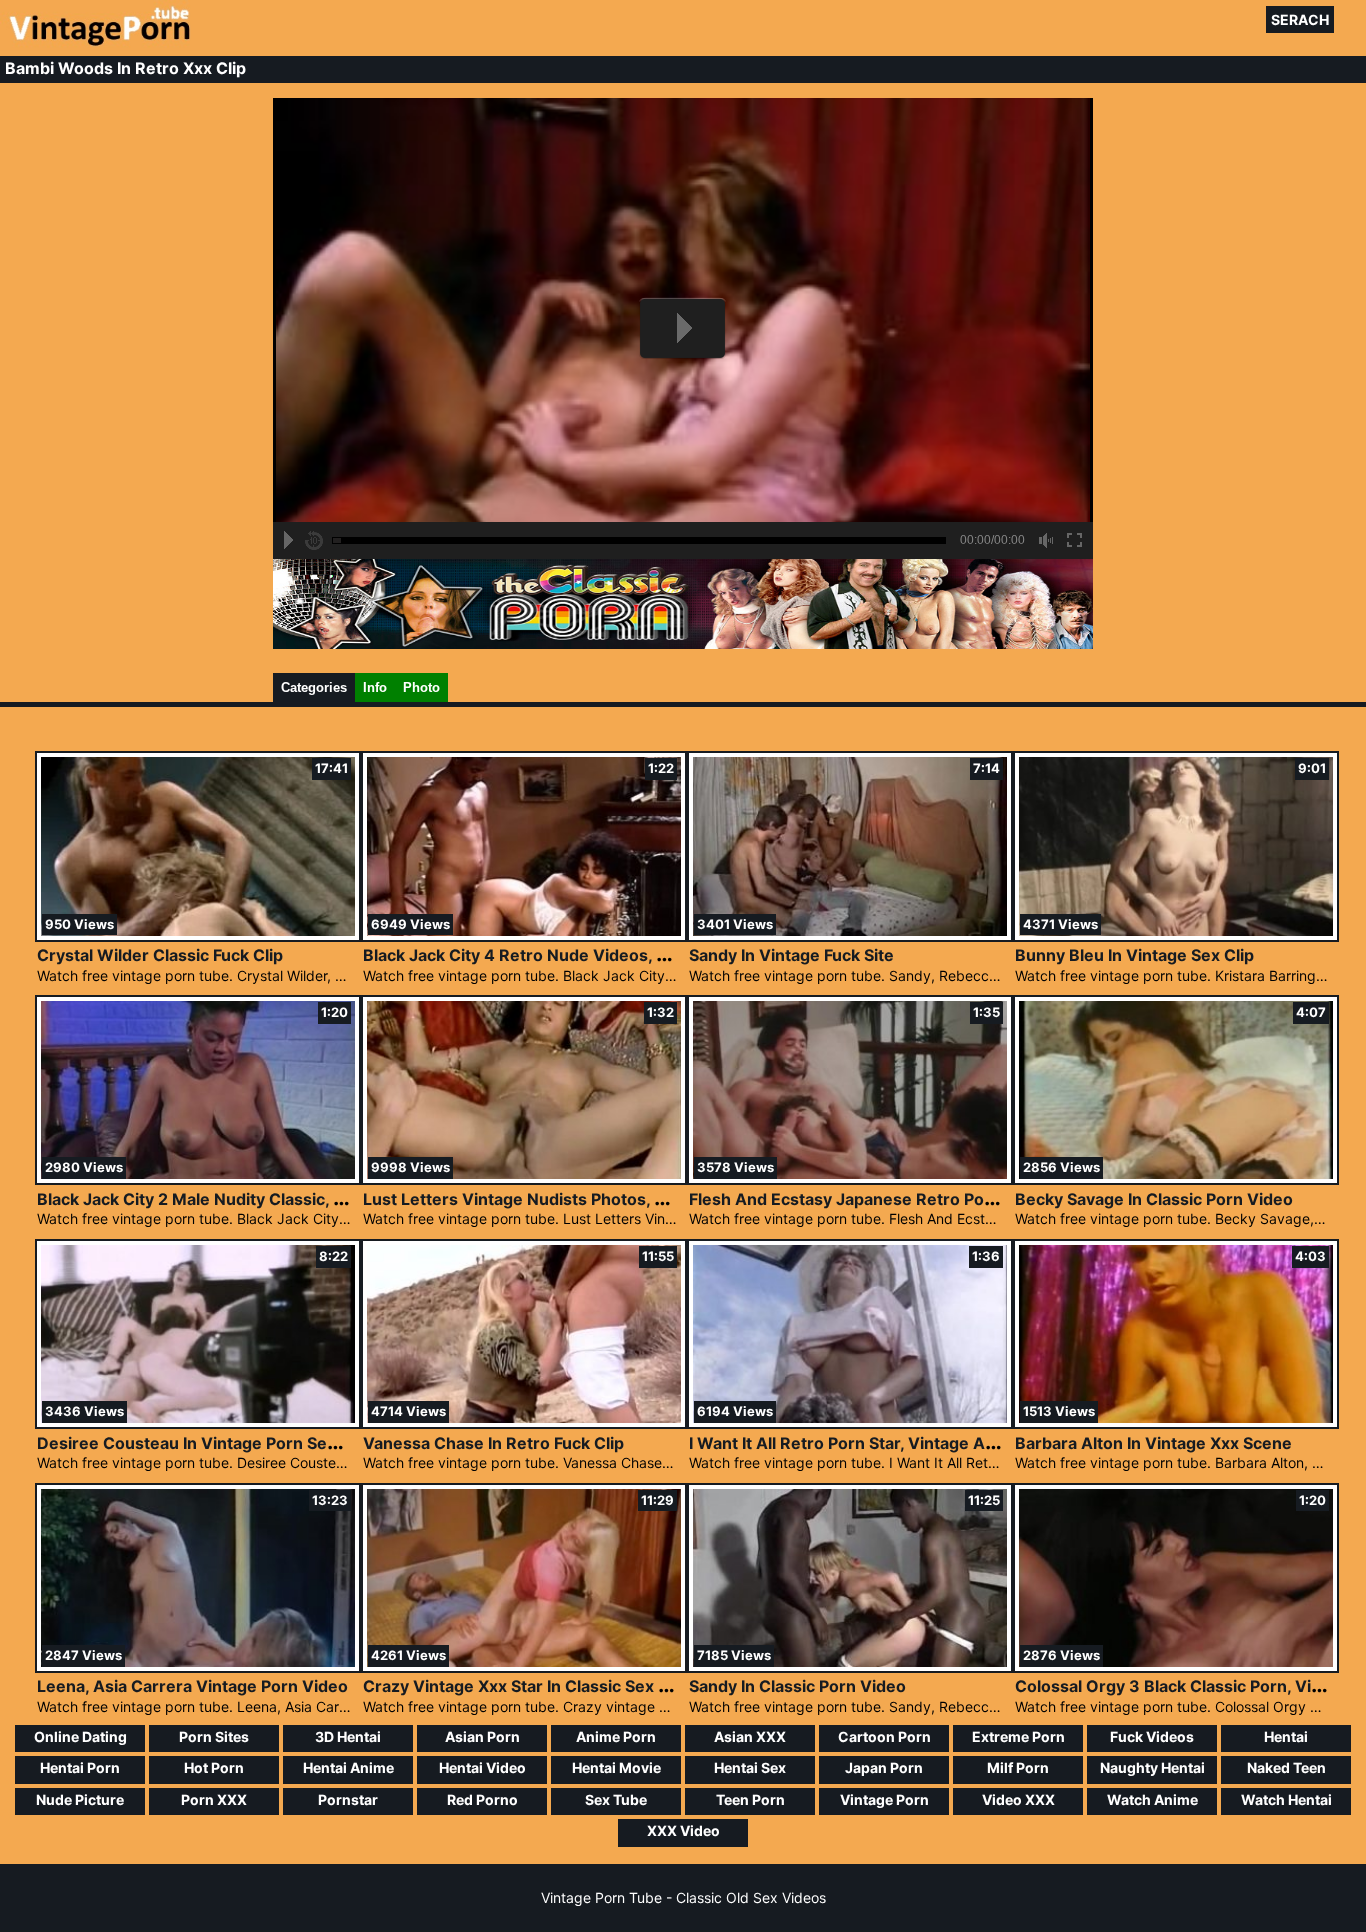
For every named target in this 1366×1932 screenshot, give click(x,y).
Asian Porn (482, 1736)
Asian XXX (750, 1736)
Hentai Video (482, 1767)
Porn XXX (214, 1799)
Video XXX (1018, 1799)
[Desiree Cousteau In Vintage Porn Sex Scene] (198, 1421)
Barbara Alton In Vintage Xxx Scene (1153, 1443)
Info (375, 687)
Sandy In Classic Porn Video (797, 1686)
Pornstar (348, 1799)
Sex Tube (616, 1799)
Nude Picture (80, 1799)
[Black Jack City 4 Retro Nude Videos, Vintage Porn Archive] (524, 934)
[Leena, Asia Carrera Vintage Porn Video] (198, 1665)
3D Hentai (348, 1736)
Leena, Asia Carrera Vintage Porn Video (192, 1686)
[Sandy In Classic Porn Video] (850, 1665)
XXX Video (683, 1830)
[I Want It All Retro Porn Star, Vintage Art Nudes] (850, 1421)
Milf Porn (1018, 1767)
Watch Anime (1152, 1799)
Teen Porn (750, 1799)
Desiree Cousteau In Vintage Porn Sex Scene (213, 1443)
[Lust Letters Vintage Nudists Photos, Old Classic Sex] (524, 1177)
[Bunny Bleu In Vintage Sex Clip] (1176, 934)
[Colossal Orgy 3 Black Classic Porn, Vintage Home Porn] (1176, 1665)
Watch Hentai (1286, 1799)
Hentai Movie (616, 1767)
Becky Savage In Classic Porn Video (1154, 1199)
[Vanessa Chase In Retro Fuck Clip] (524, 1421)
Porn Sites (214, 1736)
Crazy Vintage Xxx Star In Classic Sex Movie (534, 1686)
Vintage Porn (884, 1799)
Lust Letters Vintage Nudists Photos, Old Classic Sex (568, 1199)
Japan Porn (884, 1767)
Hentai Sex (750, 1767)
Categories (314, 687)
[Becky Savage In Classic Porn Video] (1176, 1177)
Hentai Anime (348, 1767)
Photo (421, 687)
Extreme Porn (1018, 1736)
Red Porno (482, 1799)
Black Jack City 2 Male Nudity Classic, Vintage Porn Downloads (282, 1199)
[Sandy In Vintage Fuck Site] (850, 934)
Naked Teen (1286, 1767)
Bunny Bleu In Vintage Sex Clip (1134, 955)
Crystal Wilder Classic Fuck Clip (160, 955)
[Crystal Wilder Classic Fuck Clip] (198, 934)
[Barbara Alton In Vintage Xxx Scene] (1176, 1421)
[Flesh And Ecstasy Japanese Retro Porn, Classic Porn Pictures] (850, 1177)
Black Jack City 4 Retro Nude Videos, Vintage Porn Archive (593, 955)
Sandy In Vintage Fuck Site (791, 955)
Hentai (1286, 1736)
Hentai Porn (80, 1767)
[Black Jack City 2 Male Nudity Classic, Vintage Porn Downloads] (198, 1177)
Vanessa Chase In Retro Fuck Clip (493, 1443)
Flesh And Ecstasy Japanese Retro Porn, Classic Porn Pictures (932, 1199)
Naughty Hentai (1152, 1767)
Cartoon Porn (884, 1736)
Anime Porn (616, 1736)
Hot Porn (214, 1767)
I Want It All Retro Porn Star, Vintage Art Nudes (871, 1443)
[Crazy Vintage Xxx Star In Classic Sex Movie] (524, 1665)
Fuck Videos (1152, 1736)
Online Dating (80, 1736)
